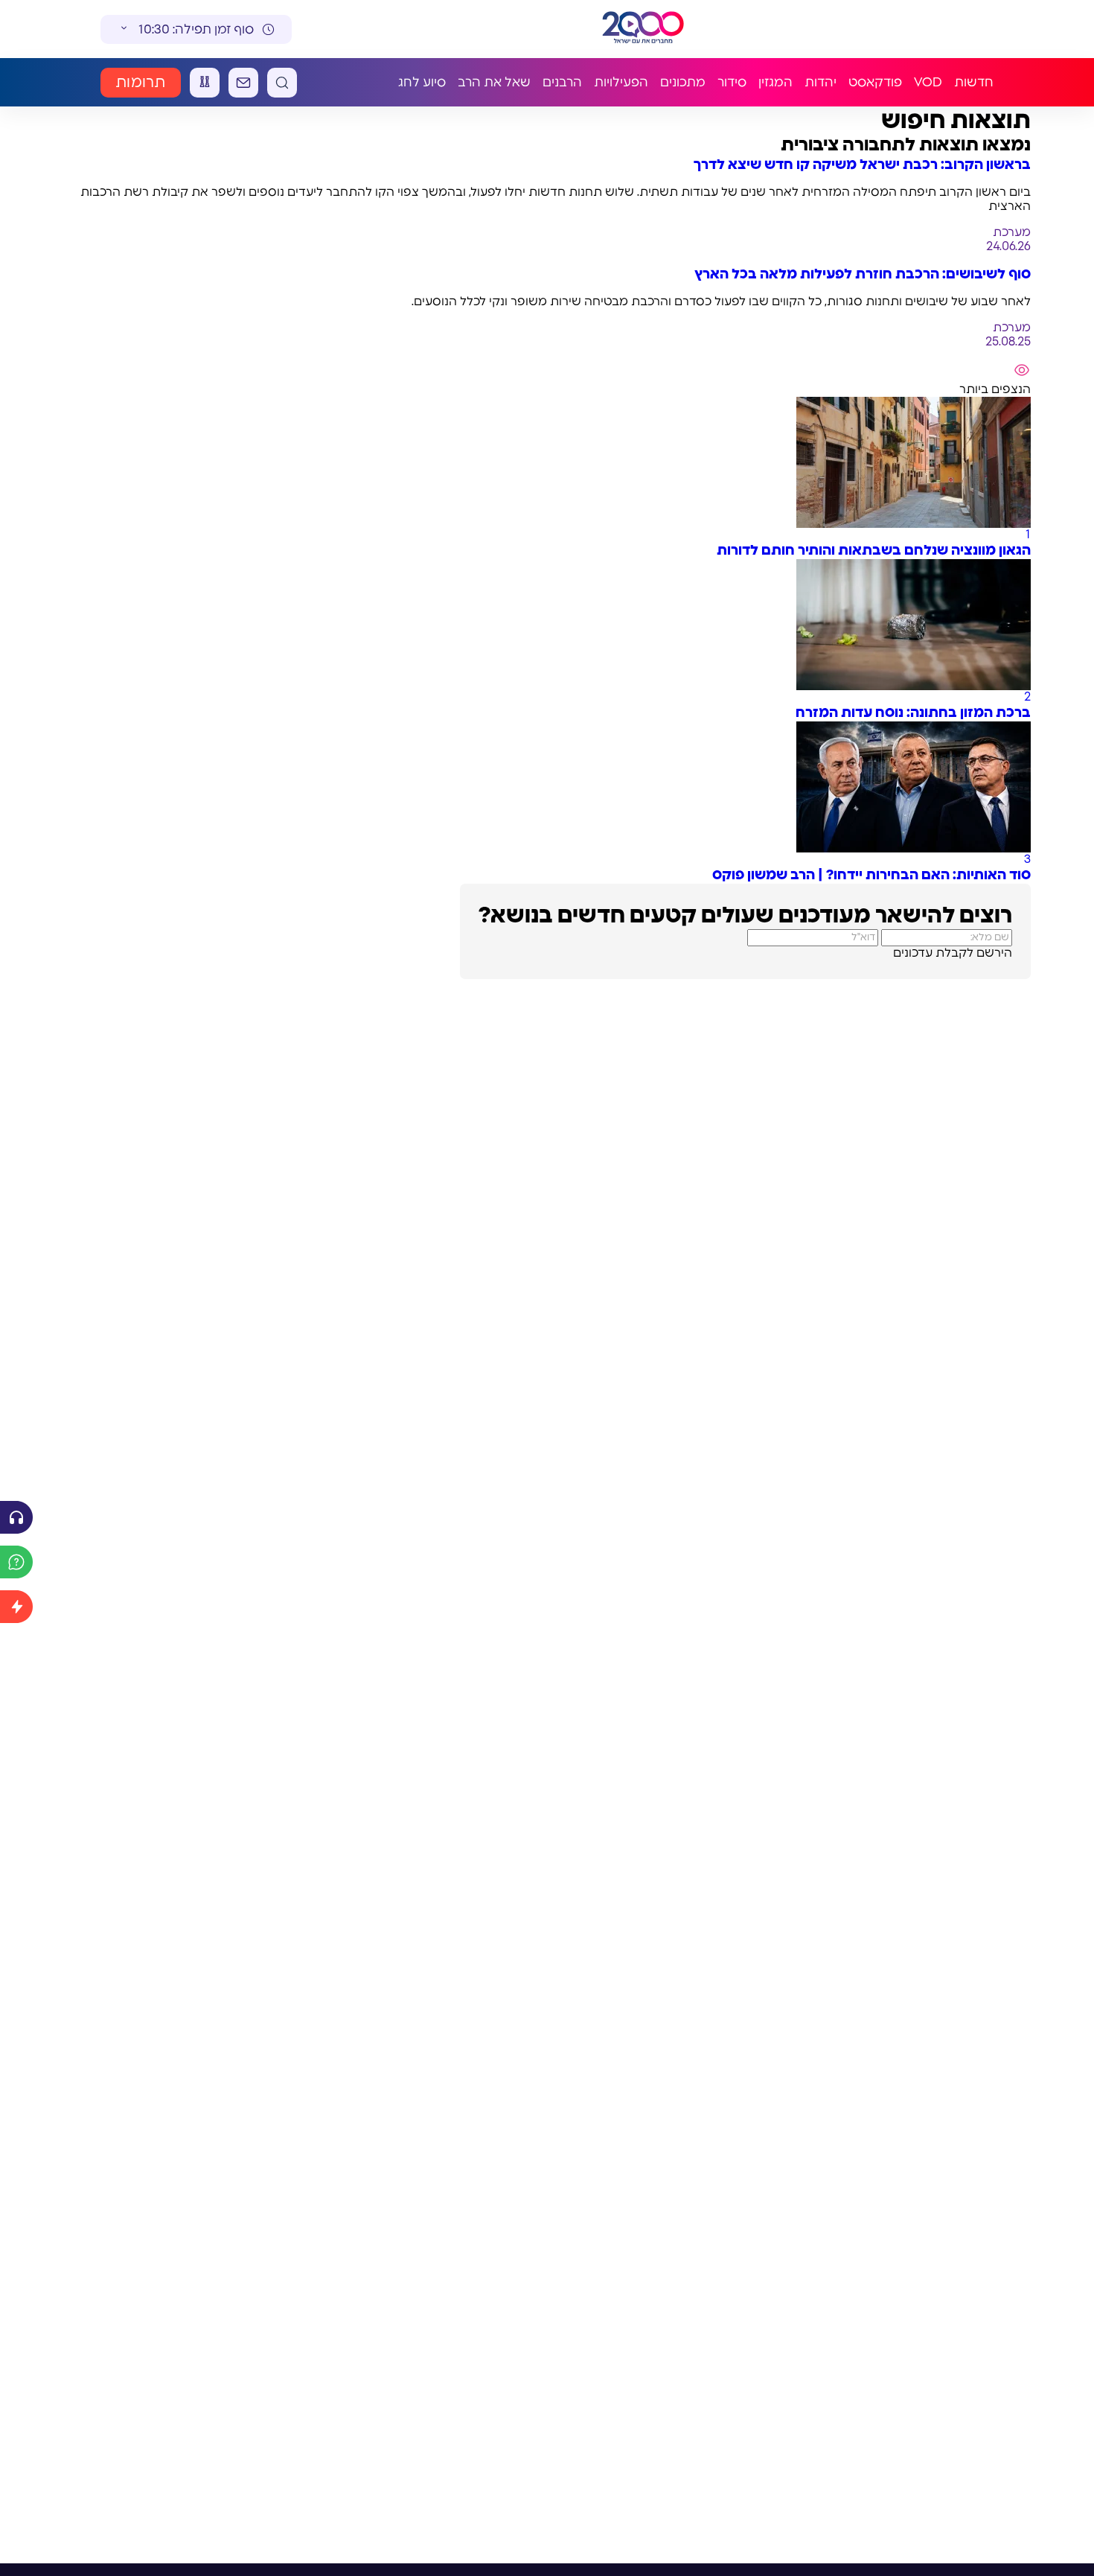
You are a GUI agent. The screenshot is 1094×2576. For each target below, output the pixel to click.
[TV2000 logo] (643, 29)
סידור (732, 82)
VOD (928, 82)
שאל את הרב (494, 82)
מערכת (1012, 232)
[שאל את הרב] (16, 1562)
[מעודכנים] (16, 1607)
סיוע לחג (422, 82)
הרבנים (562, 82)
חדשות (974, 82)
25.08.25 (1008, 342)
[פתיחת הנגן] (16, 1517)
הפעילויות (621, 82)
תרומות (141, 83)
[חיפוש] (282, 83)
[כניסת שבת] (205, 83)
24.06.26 (1008, 246)
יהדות (820, 82)
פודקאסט (875, 82)
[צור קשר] (243, 83)
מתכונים (683, 82)
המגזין (775, 82)
